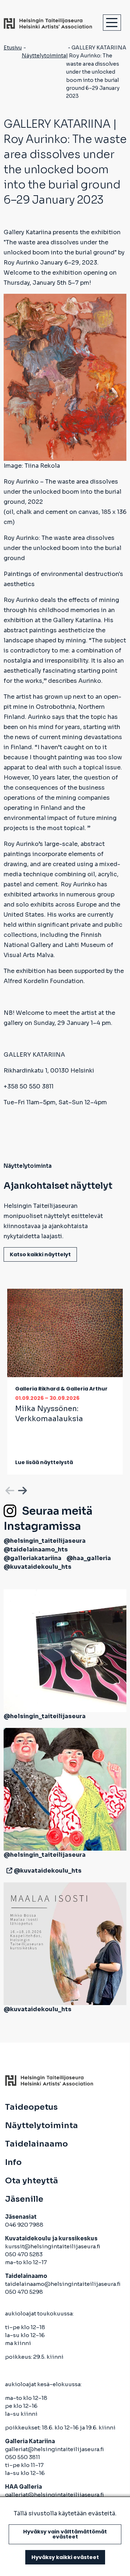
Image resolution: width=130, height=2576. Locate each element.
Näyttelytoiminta (44, 56)
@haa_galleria (89, 1558)
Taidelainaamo (36, 2144)
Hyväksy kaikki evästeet (65, 2557)
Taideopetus (31, 2107)
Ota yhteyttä (32, 2181)
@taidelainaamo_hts (36, 1549)
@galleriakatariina (32, 1558)
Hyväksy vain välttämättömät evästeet (65, 2534)
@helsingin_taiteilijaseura (45, 1541)
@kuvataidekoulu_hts (38, 1567)
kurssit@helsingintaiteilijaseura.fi (53, 2246)
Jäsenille (24, 2199)
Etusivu (13, 48)
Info (13, 2162)
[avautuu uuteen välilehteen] (8, 1871)
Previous (9, 1489)
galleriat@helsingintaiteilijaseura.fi (55, 2449)
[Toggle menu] (112, 23)
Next (22, 1489)
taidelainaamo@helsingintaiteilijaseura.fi (63, 2284)
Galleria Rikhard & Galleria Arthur (61, 1389)
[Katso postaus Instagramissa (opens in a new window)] (65, 1650)
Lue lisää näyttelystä (44, 1462)
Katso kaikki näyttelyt (40, 1254)
